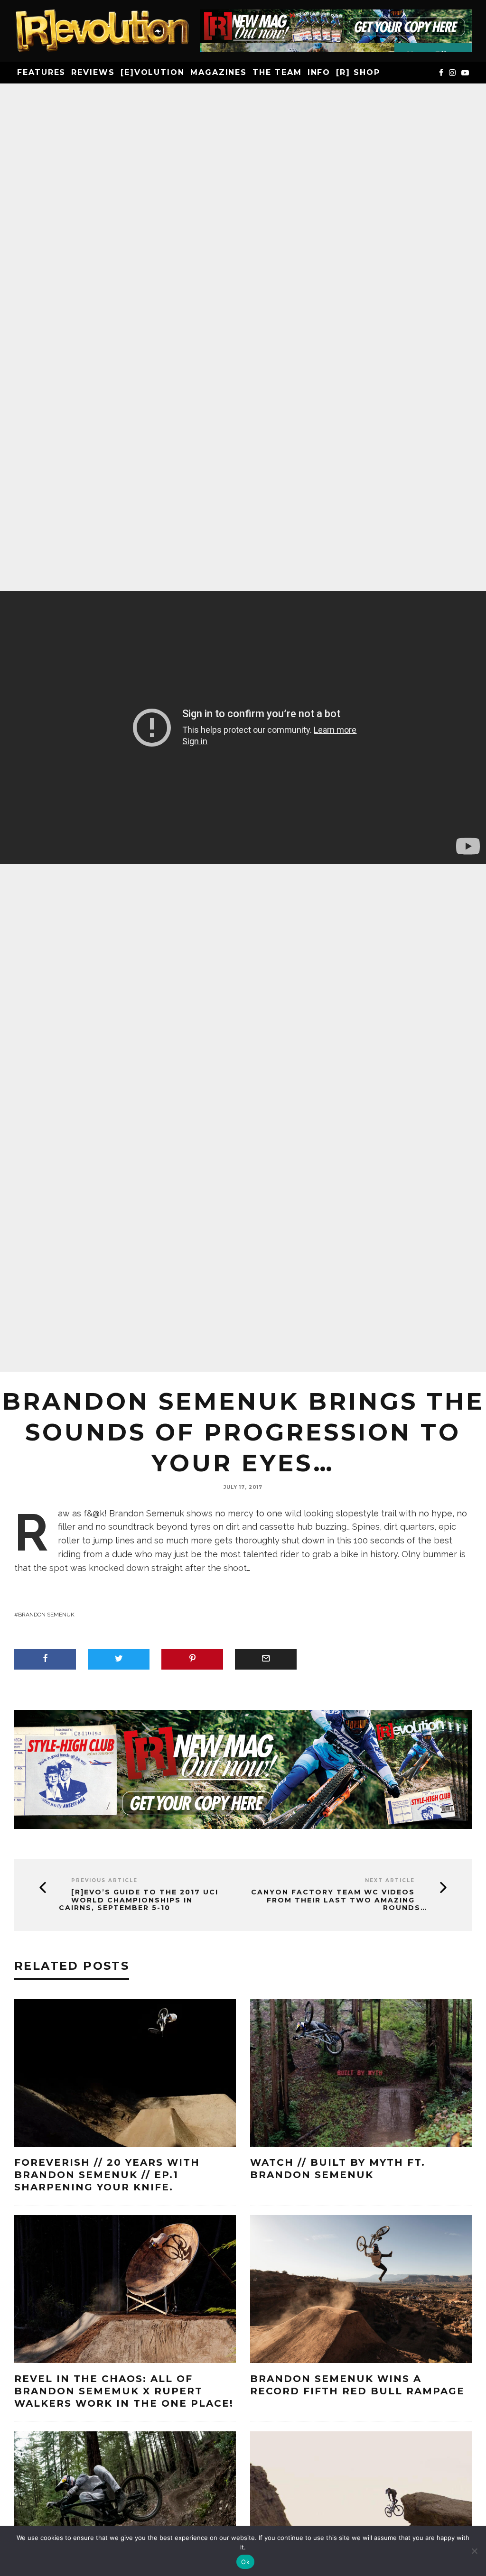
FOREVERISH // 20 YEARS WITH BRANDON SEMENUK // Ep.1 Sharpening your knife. (107, 2175)
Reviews (93, 72)
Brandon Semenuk (46, 1615)
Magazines (219, 72)
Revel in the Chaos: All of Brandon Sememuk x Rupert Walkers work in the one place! (124, 2391)
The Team (277, 72)
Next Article (390, 1880)
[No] (474, 2551)
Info (319, 72)
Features (41, 72)
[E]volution (153, 72)
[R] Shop (358, 72)
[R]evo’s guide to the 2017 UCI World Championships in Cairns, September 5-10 (139, 1900)
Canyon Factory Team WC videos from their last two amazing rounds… (339, 1900)
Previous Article (104, 1880)
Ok (245, 2562)
